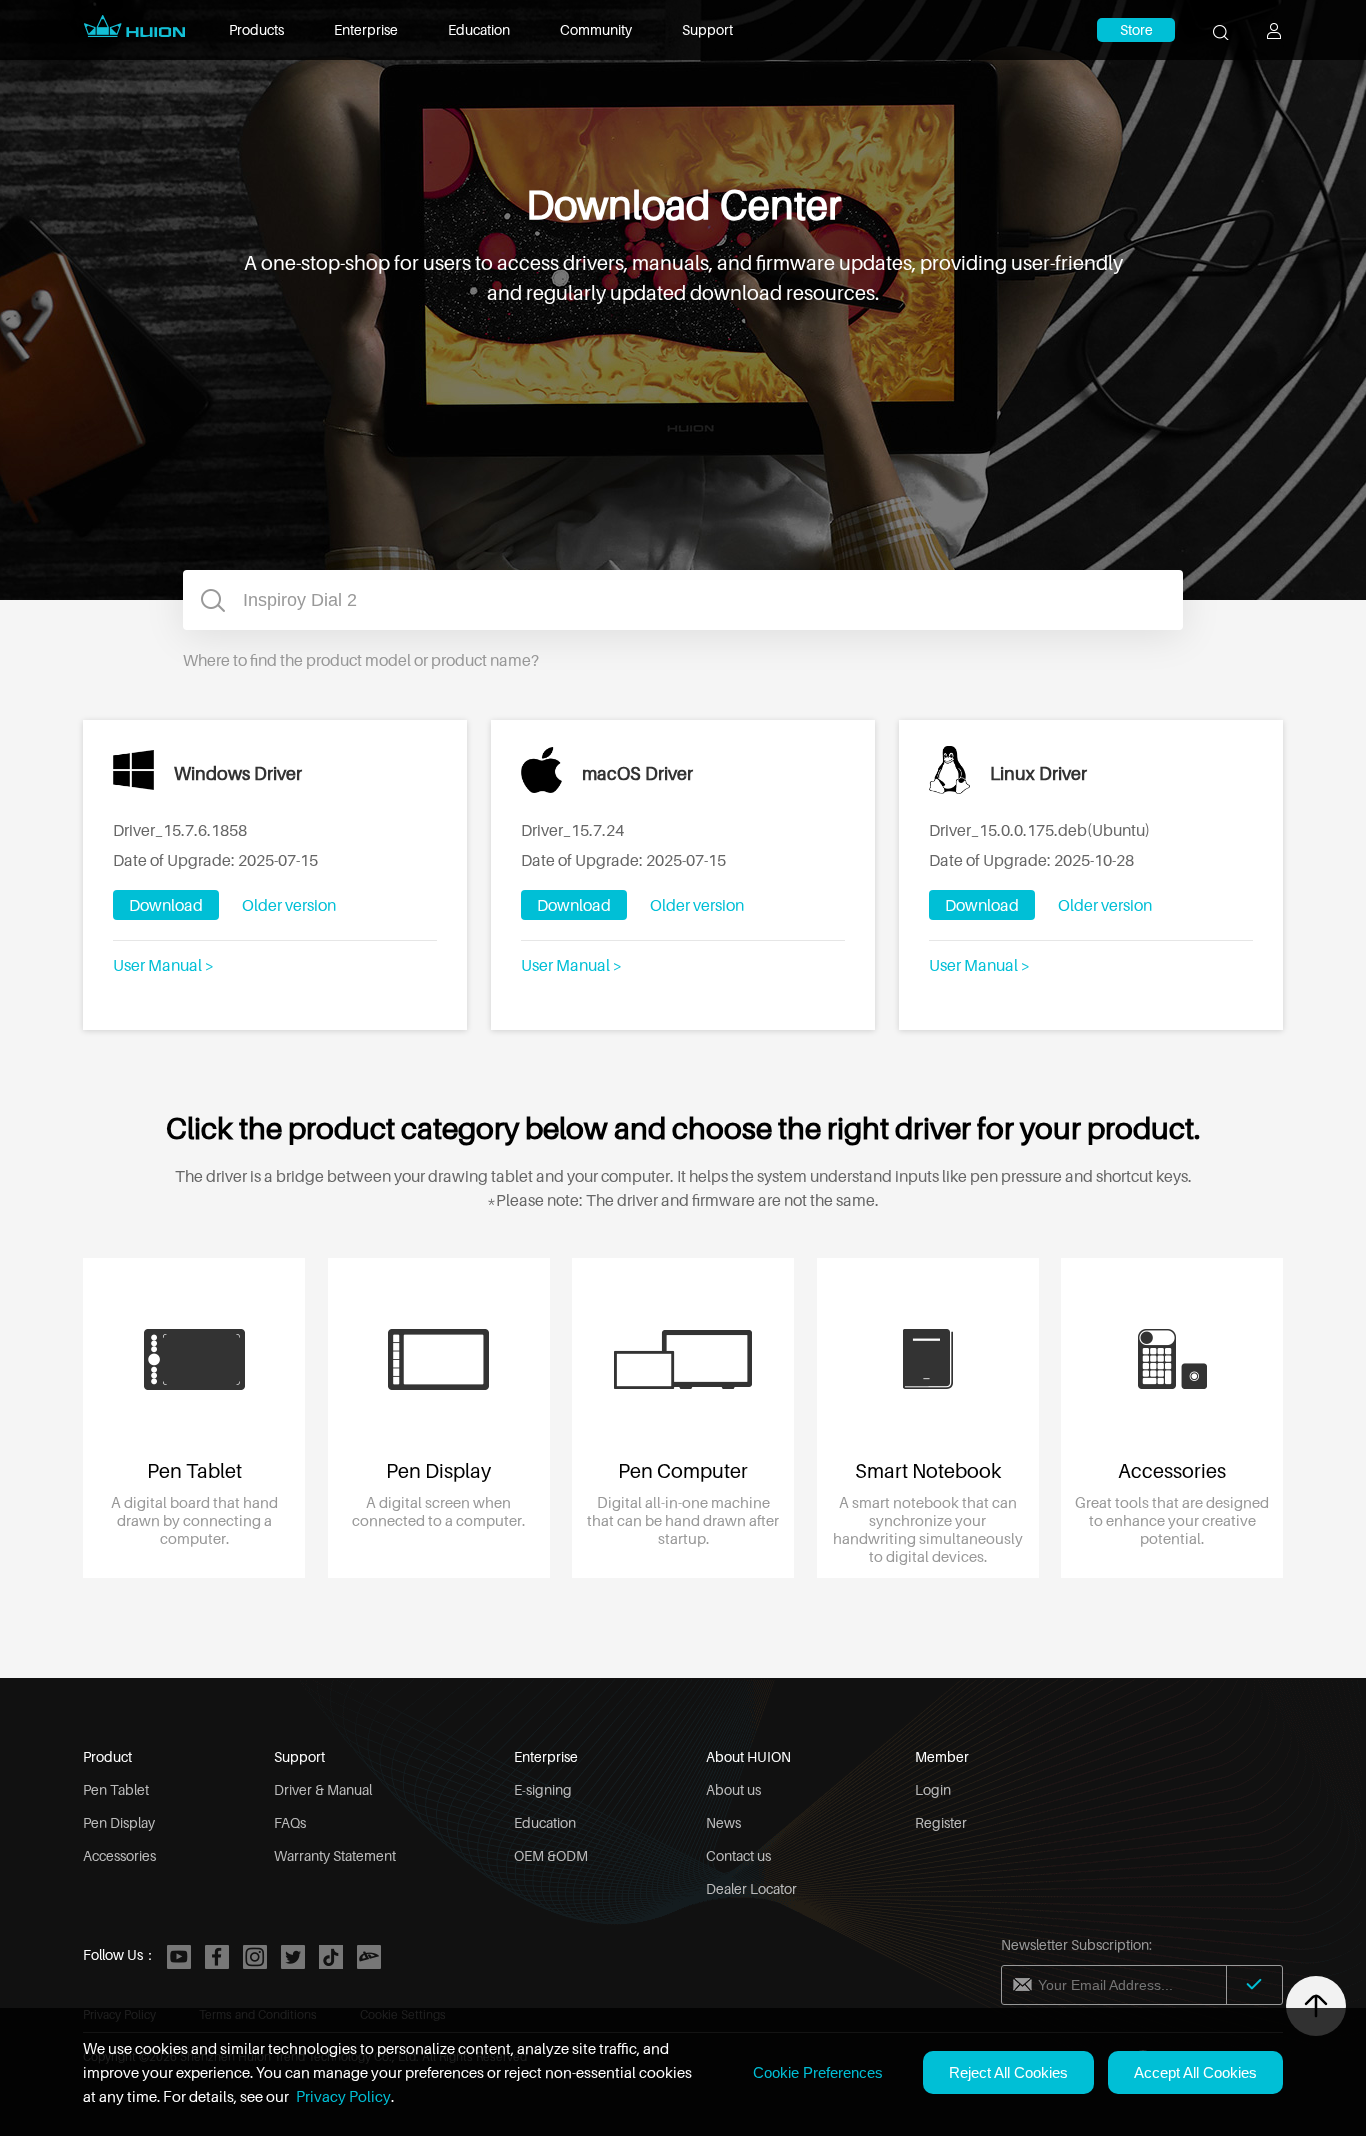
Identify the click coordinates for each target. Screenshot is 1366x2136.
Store (1136, 29)
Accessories (119, 1855)
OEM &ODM (551, 1855)
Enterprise (366, 29)
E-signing (543, 1789)
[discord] (369, 1957)
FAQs (290, 1822)
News (723, 1822)
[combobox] (683, 600)
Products (256, 29)
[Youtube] (179, 1957)
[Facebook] (217, 1957)
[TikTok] (331, 1957)
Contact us (738, 1855)
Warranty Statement (335, 1855)
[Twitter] (293, 1957)
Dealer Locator (751, 1888)
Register (941, 1822)
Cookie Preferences (818, 2072)
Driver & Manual (323, 1789)
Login (933, 1789)
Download (166, 905)
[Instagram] (255, 1957)
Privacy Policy (343, 2096)
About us (733, 1789)
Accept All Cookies (1195, 2072)
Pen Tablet (116, 1789)
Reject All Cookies (1008, 2072)
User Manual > (163, 965)
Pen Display (119, 1822)
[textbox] (683, 600)
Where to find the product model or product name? (361, 660)
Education (479, 29)
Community (596, 29)
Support (707, 29)
